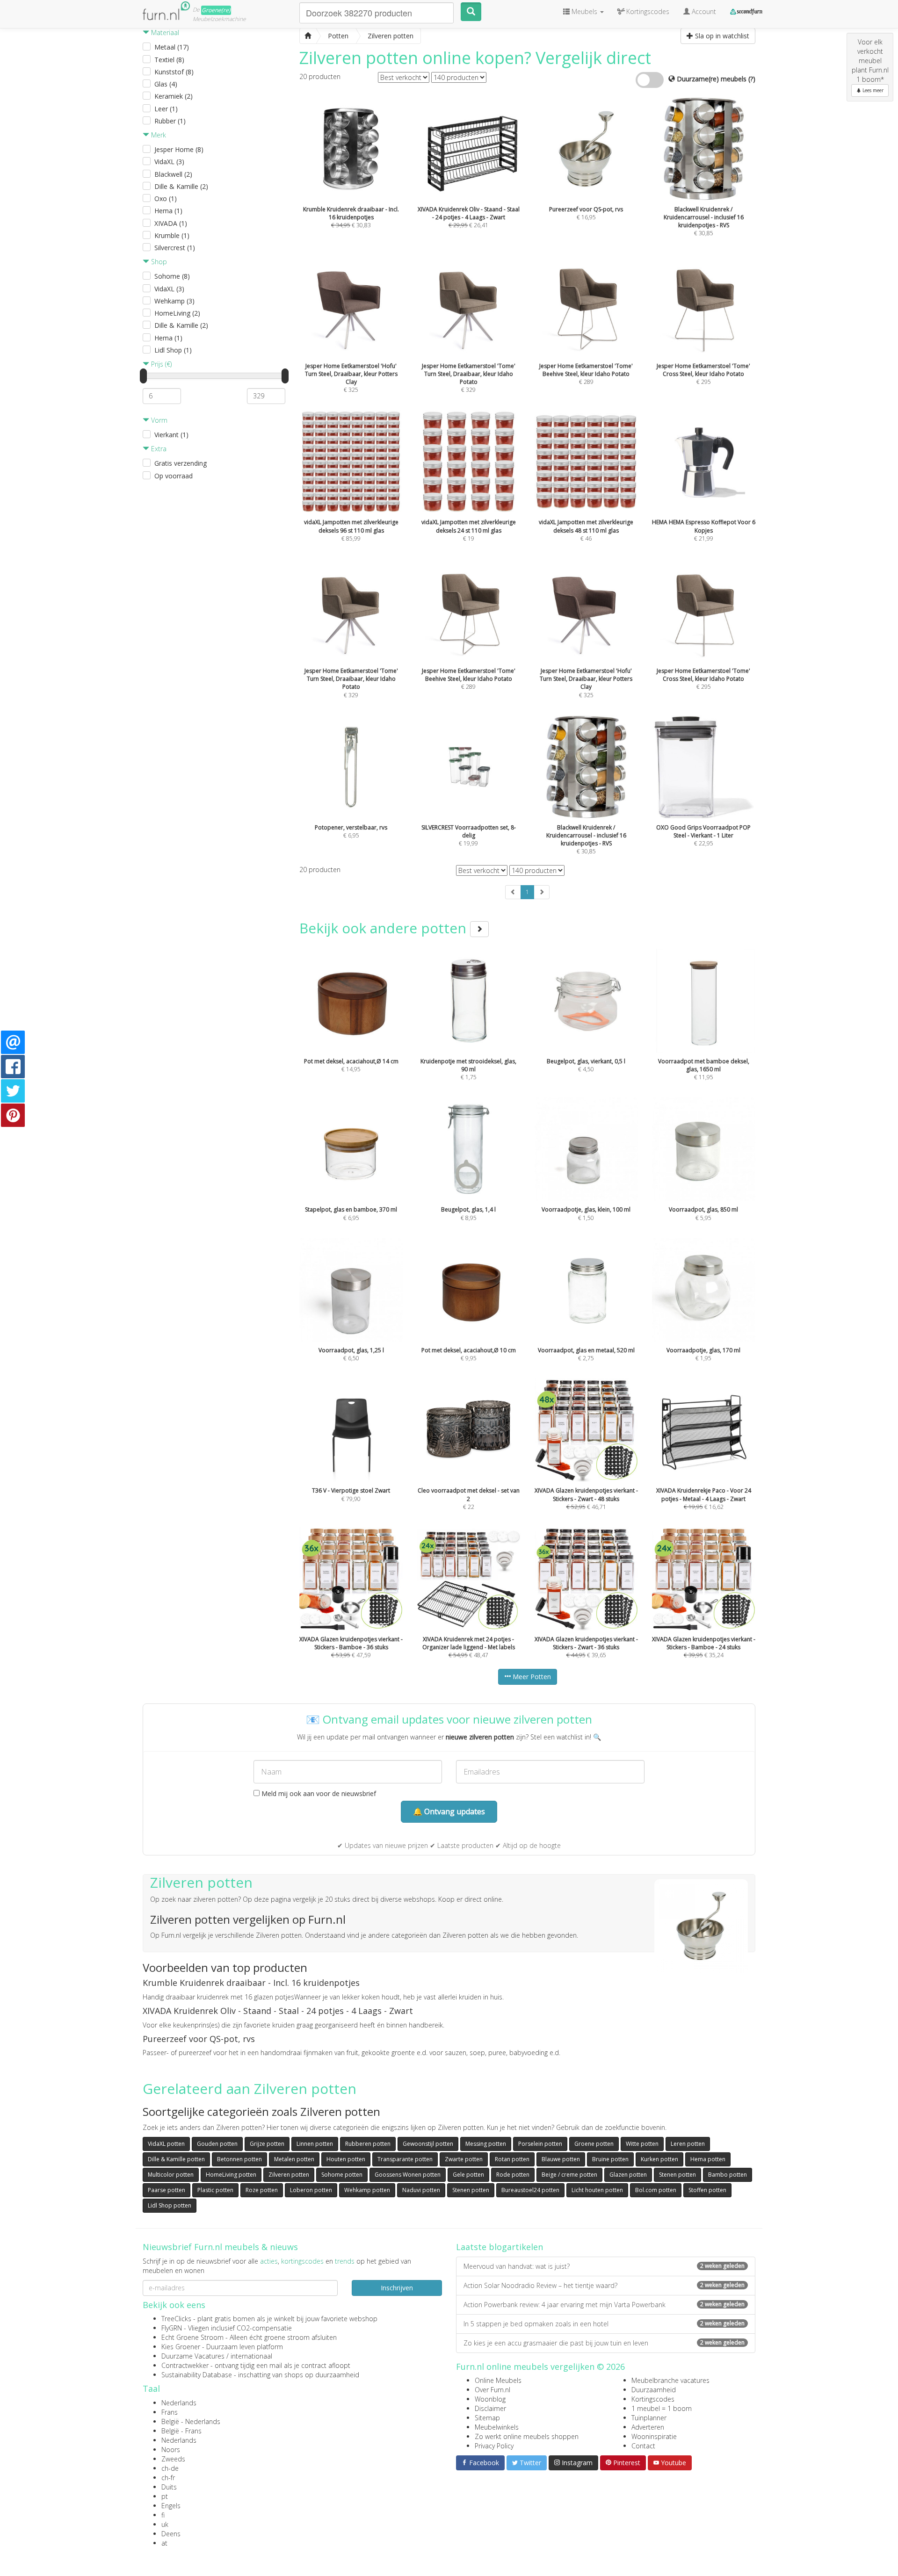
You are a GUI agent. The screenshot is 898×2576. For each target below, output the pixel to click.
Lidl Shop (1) (173, 350)
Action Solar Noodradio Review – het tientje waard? (604, 2285)
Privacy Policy (494, 2446)
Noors (171, 2450)
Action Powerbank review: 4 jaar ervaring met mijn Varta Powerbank (604, 2305)
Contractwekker (185, 2365)
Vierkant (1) (171, 435)
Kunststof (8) (174, 72)
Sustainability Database (197, 2375)
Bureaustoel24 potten (530, 2190)
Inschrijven (397, 2288)
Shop (158, 262)
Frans (170, 2412)
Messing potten (486, 2144)
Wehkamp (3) (174, 301)
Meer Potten (531, 1677)
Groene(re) (216, 10)
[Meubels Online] (308, 36)
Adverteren (648, 2427)
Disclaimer (490, 2408)
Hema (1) (168, 211)
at (164, 2543)
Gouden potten (217, 2144)
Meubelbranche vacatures (670, 2380)
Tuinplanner (649, 2418)
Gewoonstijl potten (428, 2144)
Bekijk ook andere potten (385, 928)
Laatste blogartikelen (500, 2247)
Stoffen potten (707, 2190)
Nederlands (179, 2403)
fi (163, 2515)
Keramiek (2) (174, 96)
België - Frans (181, 2431)
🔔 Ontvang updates (449, 1811)
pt (165, 2496)
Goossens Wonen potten (408, 2175)
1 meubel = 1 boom (662, 2408)
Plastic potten (215, 2190)
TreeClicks (176, 2319)
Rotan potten (512, 2159)
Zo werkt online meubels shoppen (527, 2436)
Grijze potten (267, 2144)
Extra (158, 449)
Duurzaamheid (654, 2390)
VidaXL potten (166, 2144)
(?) (752, 79)
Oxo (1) (166, 198)
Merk (158, 135)
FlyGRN (172, 2328)
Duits (169, 2487)
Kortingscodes (653, 2399)
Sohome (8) (172, 276)
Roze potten (262, 2190)
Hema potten (708, 2159)
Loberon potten (311, 2190)
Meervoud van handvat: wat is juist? (604, 2266)
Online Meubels (498, 2380)
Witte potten (642, 2144)
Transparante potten (405, 2159)
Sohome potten (342, 2175)
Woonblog (490, 2399)
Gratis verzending (181, 463)
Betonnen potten (239, 2159)
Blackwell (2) (173, 174)
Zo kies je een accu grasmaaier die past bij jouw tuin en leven (604, 2343)
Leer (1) (166, 109)
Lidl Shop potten (170, 2205)
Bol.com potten (656, 2190)
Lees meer (872, 90)
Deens (171, 2534)
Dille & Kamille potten (176, 2159)
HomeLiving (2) (177, 313)
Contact (643, 2446)
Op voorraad (174, 476)
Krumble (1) (172, 235)
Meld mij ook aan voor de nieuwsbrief (318, 1793)
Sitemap (487, 2418)
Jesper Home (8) (179, 149)
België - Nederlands (191, 2421)
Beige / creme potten (569, 2175)
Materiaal (164, 32)
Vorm (158, 420)
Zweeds (173, 2459)
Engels (171, 2506)
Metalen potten (294, 2159)
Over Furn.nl (492, 2390)
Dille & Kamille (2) (181, 186)
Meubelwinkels (497, 2427)
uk (165, 2524)
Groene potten (594, 2144)
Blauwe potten (561, 2159)
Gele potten (468, 2175)
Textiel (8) (169, 60)
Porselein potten (540, 2144)
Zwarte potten (464, 2159)
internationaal (251, 2356)
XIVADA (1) (171, 223)
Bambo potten (728, 2175)
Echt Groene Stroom (192, 2337)
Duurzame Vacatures (193, 2356)
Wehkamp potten (367, 2190)
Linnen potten (315, 2144)
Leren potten (688, 2144)
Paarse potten (167, 2190)
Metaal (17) (172, 47)
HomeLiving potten (231, 2175)
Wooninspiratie (654, 2436)
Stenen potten (677, 2175)
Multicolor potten (171, 2175)
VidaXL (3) (169, 162)
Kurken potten (659, 2159)
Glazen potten (628, 2175)
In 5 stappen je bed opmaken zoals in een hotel (604, 2324)
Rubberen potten (368, 2144)
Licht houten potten (597, 2190)
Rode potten (513, 2175)
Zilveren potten (289, 2175)
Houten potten (346, 2159)
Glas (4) (166, 84)
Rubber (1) (170, 121)
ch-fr (168, 2478)
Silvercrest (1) (175, 248)
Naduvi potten (421, 2190)
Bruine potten (610, 2159)
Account (703, 11)
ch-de (170, 2468)
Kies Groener (181, 2347)
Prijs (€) (160, 364)
